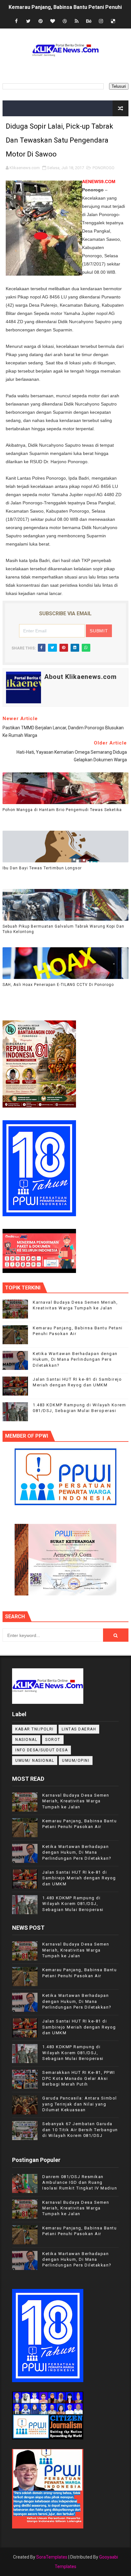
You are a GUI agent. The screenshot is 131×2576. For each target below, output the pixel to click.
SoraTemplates (52, 2557)
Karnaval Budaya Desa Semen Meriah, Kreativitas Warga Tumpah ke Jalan (76, 1801)
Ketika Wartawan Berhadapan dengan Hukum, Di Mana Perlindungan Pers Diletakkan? (75, 1359)
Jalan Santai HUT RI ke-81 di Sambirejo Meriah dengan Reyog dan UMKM (79, 1878)
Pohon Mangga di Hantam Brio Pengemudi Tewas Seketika (62, 810)
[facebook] (16, 21)
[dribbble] (65, 21)
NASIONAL (26, 1740)
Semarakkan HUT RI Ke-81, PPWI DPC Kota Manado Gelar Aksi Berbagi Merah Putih (79, 2078)
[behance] (89, 21)
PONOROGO (103, 168)
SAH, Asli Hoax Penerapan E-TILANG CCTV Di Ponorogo (58, 985)
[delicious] (113, 21)
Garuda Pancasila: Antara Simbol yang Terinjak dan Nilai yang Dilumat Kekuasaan (80, 2104)
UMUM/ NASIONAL (35, 1761)
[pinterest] (40, 21)
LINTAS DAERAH (79, 1729)
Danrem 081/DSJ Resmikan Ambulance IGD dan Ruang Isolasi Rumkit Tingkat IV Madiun (80, 2182)
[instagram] (101, 21)
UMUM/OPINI (76, 1761)
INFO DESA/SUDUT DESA (41, 1750)
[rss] (77, 21)
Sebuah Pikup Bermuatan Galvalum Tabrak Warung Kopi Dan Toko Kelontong (63, 929)
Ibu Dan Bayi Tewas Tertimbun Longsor (42, 868)
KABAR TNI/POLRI (34, 1729)
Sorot (53, 1740)
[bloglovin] (52, 21)
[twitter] (28, 21)
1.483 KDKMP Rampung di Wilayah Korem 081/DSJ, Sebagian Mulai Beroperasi (73, 1904)
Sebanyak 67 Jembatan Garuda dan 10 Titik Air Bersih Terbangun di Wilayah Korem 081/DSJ (80, 2129)
